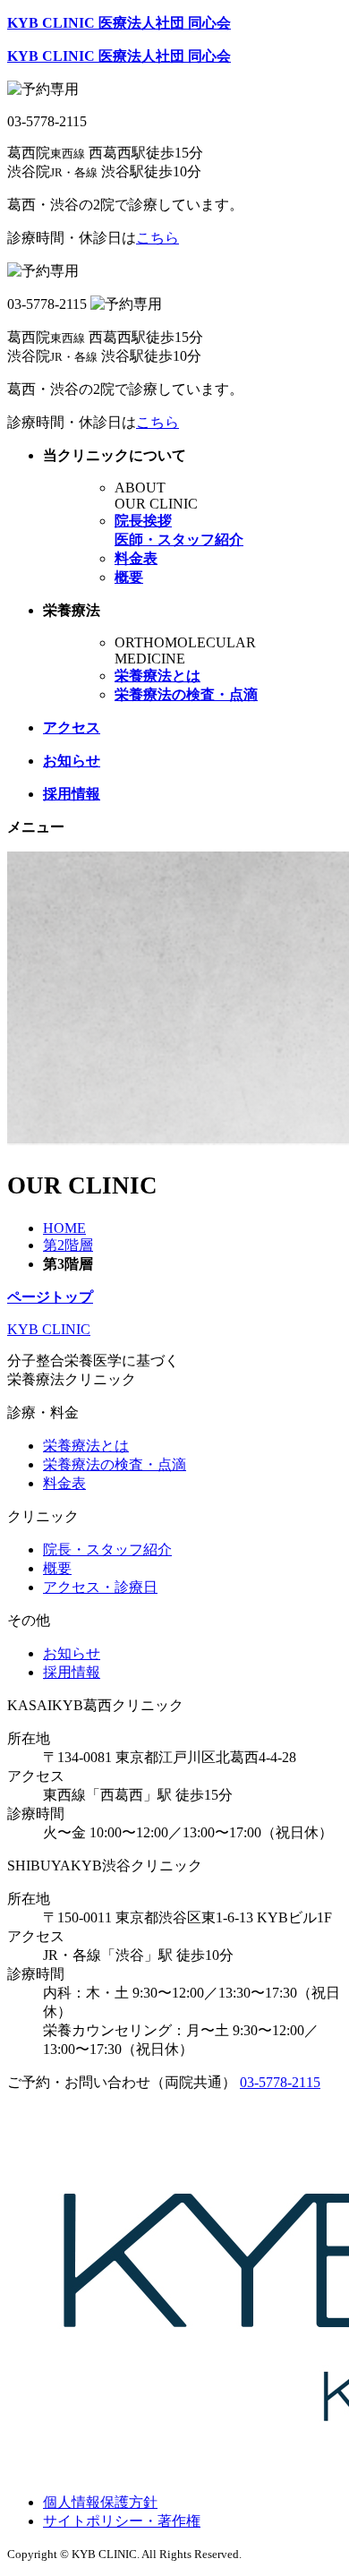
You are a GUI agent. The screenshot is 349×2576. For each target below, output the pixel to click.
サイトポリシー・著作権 (122, 2521)
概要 (57, 1568)
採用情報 (72, 1672)
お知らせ (72, 1653)
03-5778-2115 (280, 2082)
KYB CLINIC (49, 1329)
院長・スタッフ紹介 (107, 1549)
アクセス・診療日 (100, 1587)
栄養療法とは (86, 1446)
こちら (157, 238)
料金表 (64, 1483)
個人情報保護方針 (100, 2502)
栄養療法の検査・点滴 (115, 1464)
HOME (64, 1228)
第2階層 (68, 1245)
